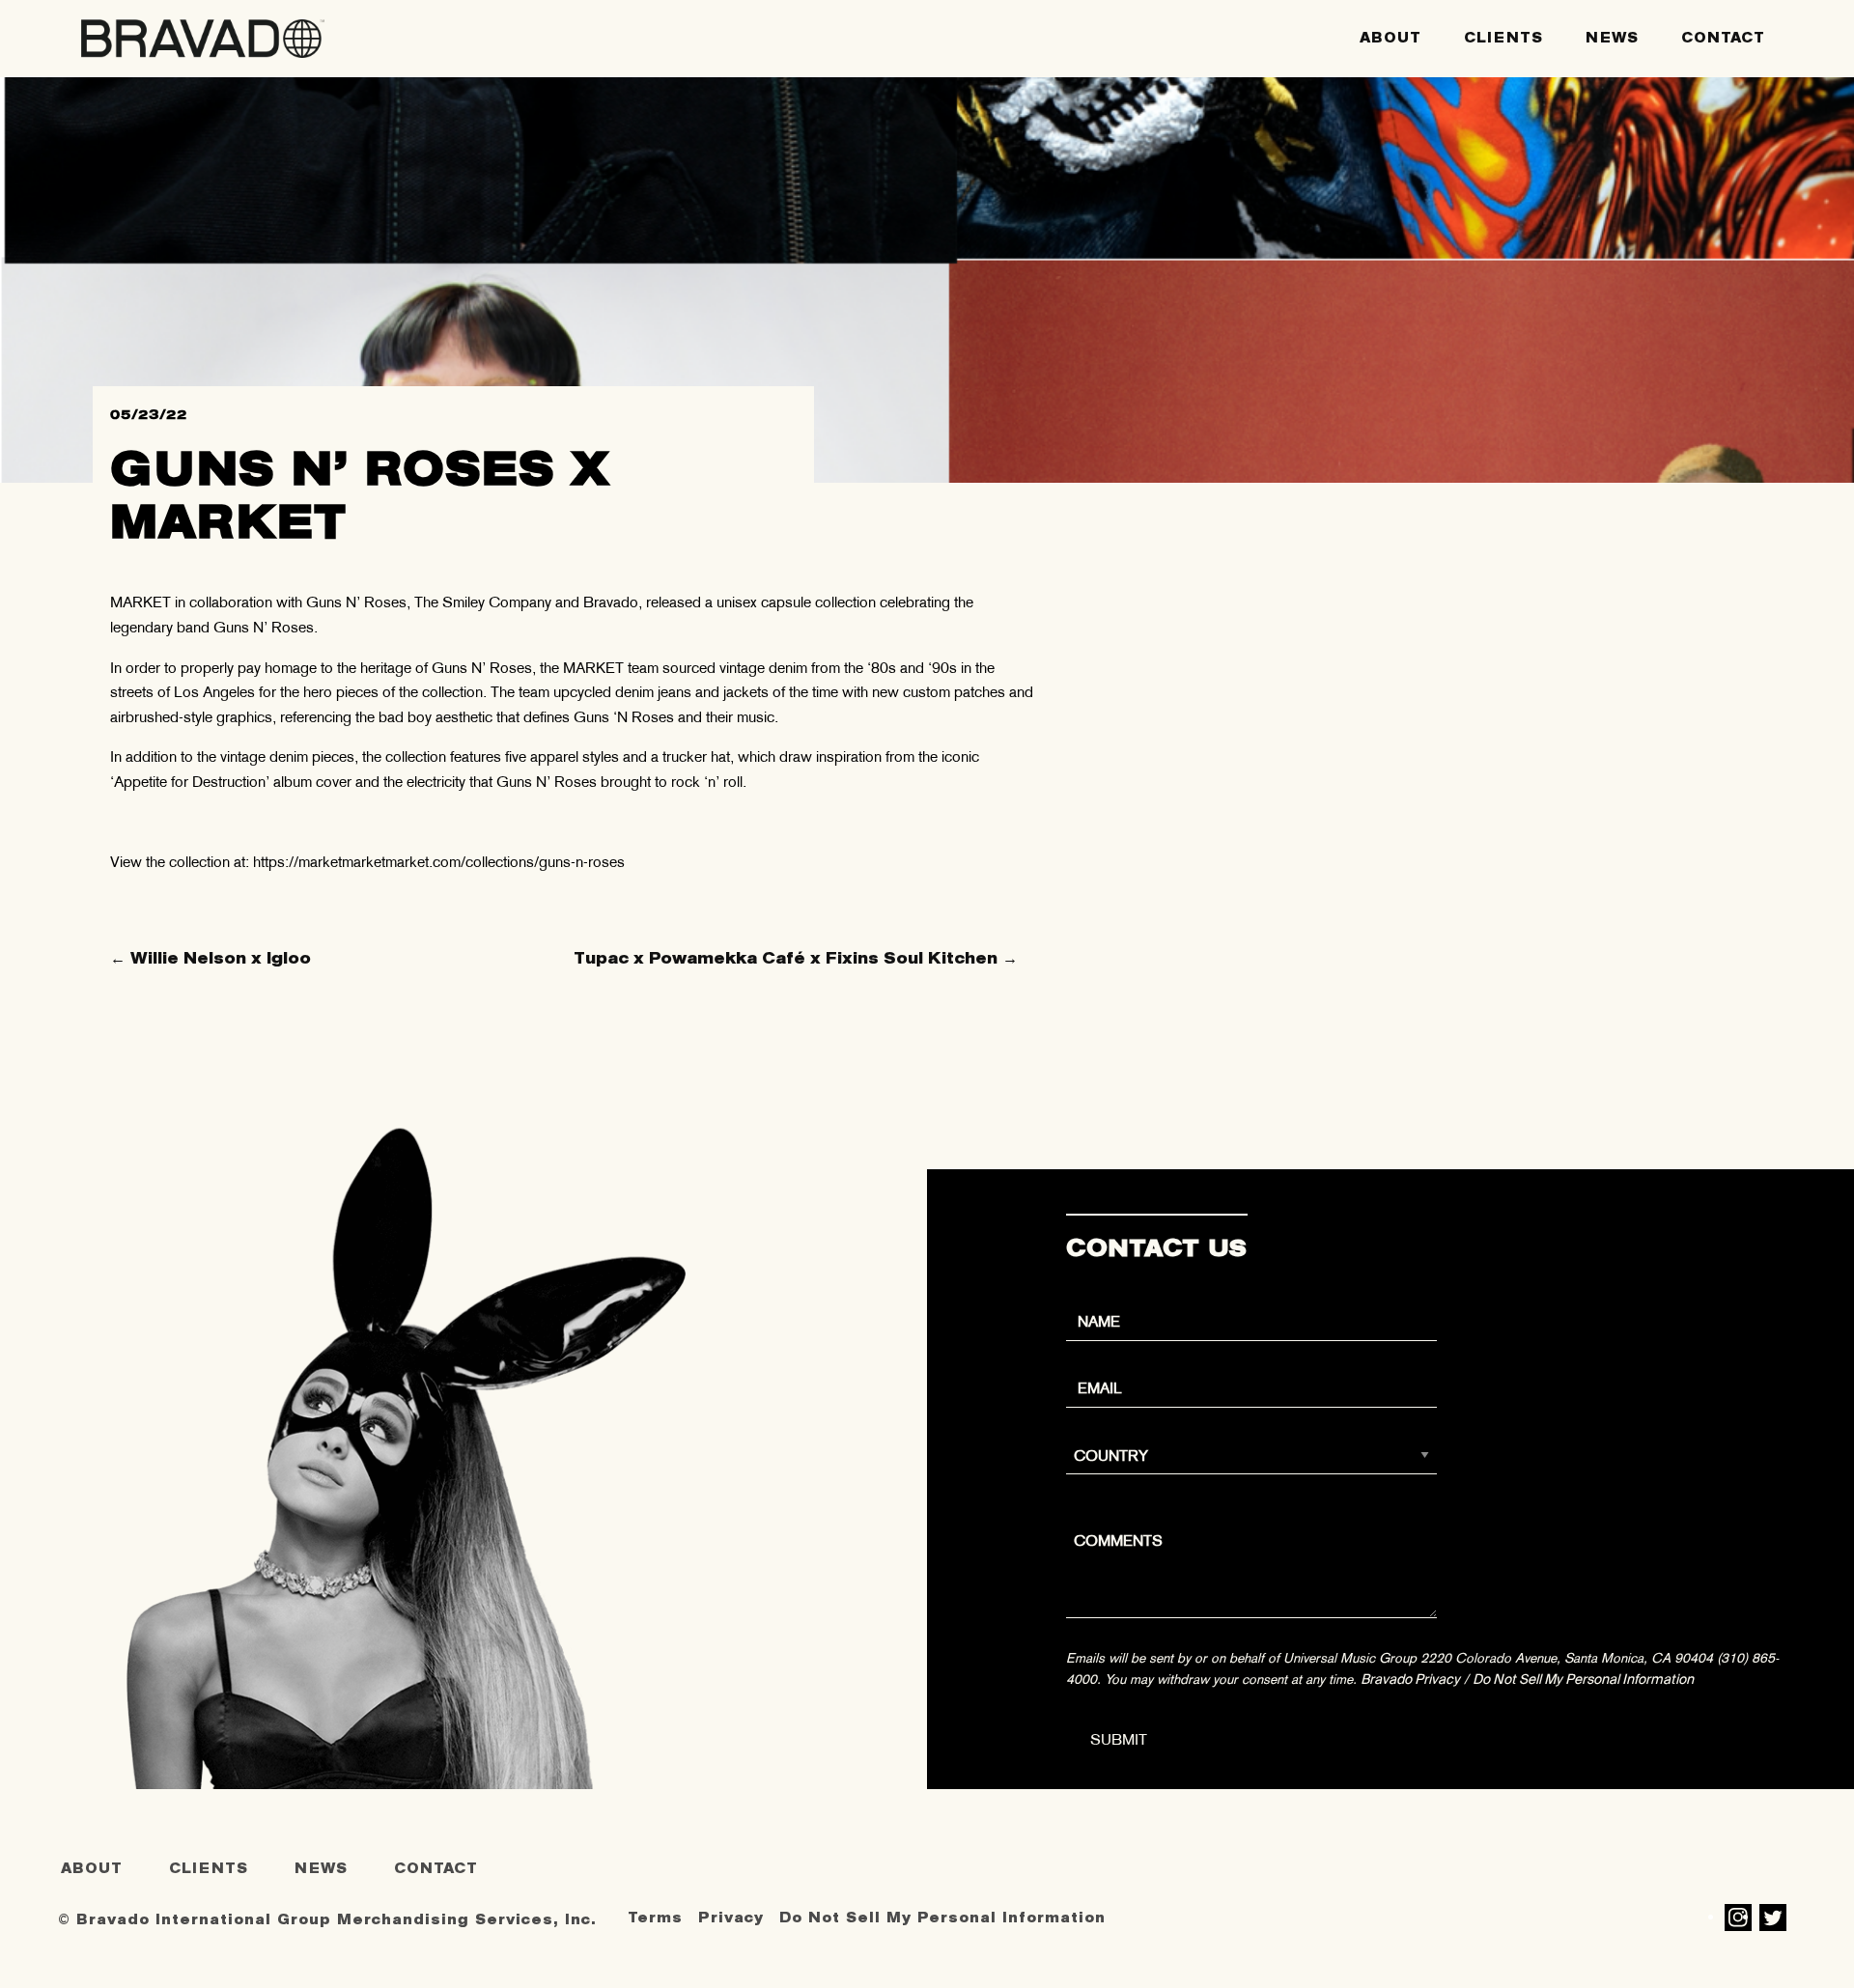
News (1612, 38)
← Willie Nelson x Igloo (211, 958)
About (1390, 38)
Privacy (731, 1918)
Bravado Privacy (1410, 1679)
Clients (1503, 38)
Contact (1723, 38)
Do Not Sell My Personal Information (1583, 1679)
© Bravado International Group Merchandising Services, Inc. (327, 1920)
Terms (655, 1918)
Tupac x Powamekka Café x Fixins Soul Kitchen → (796, 958)
